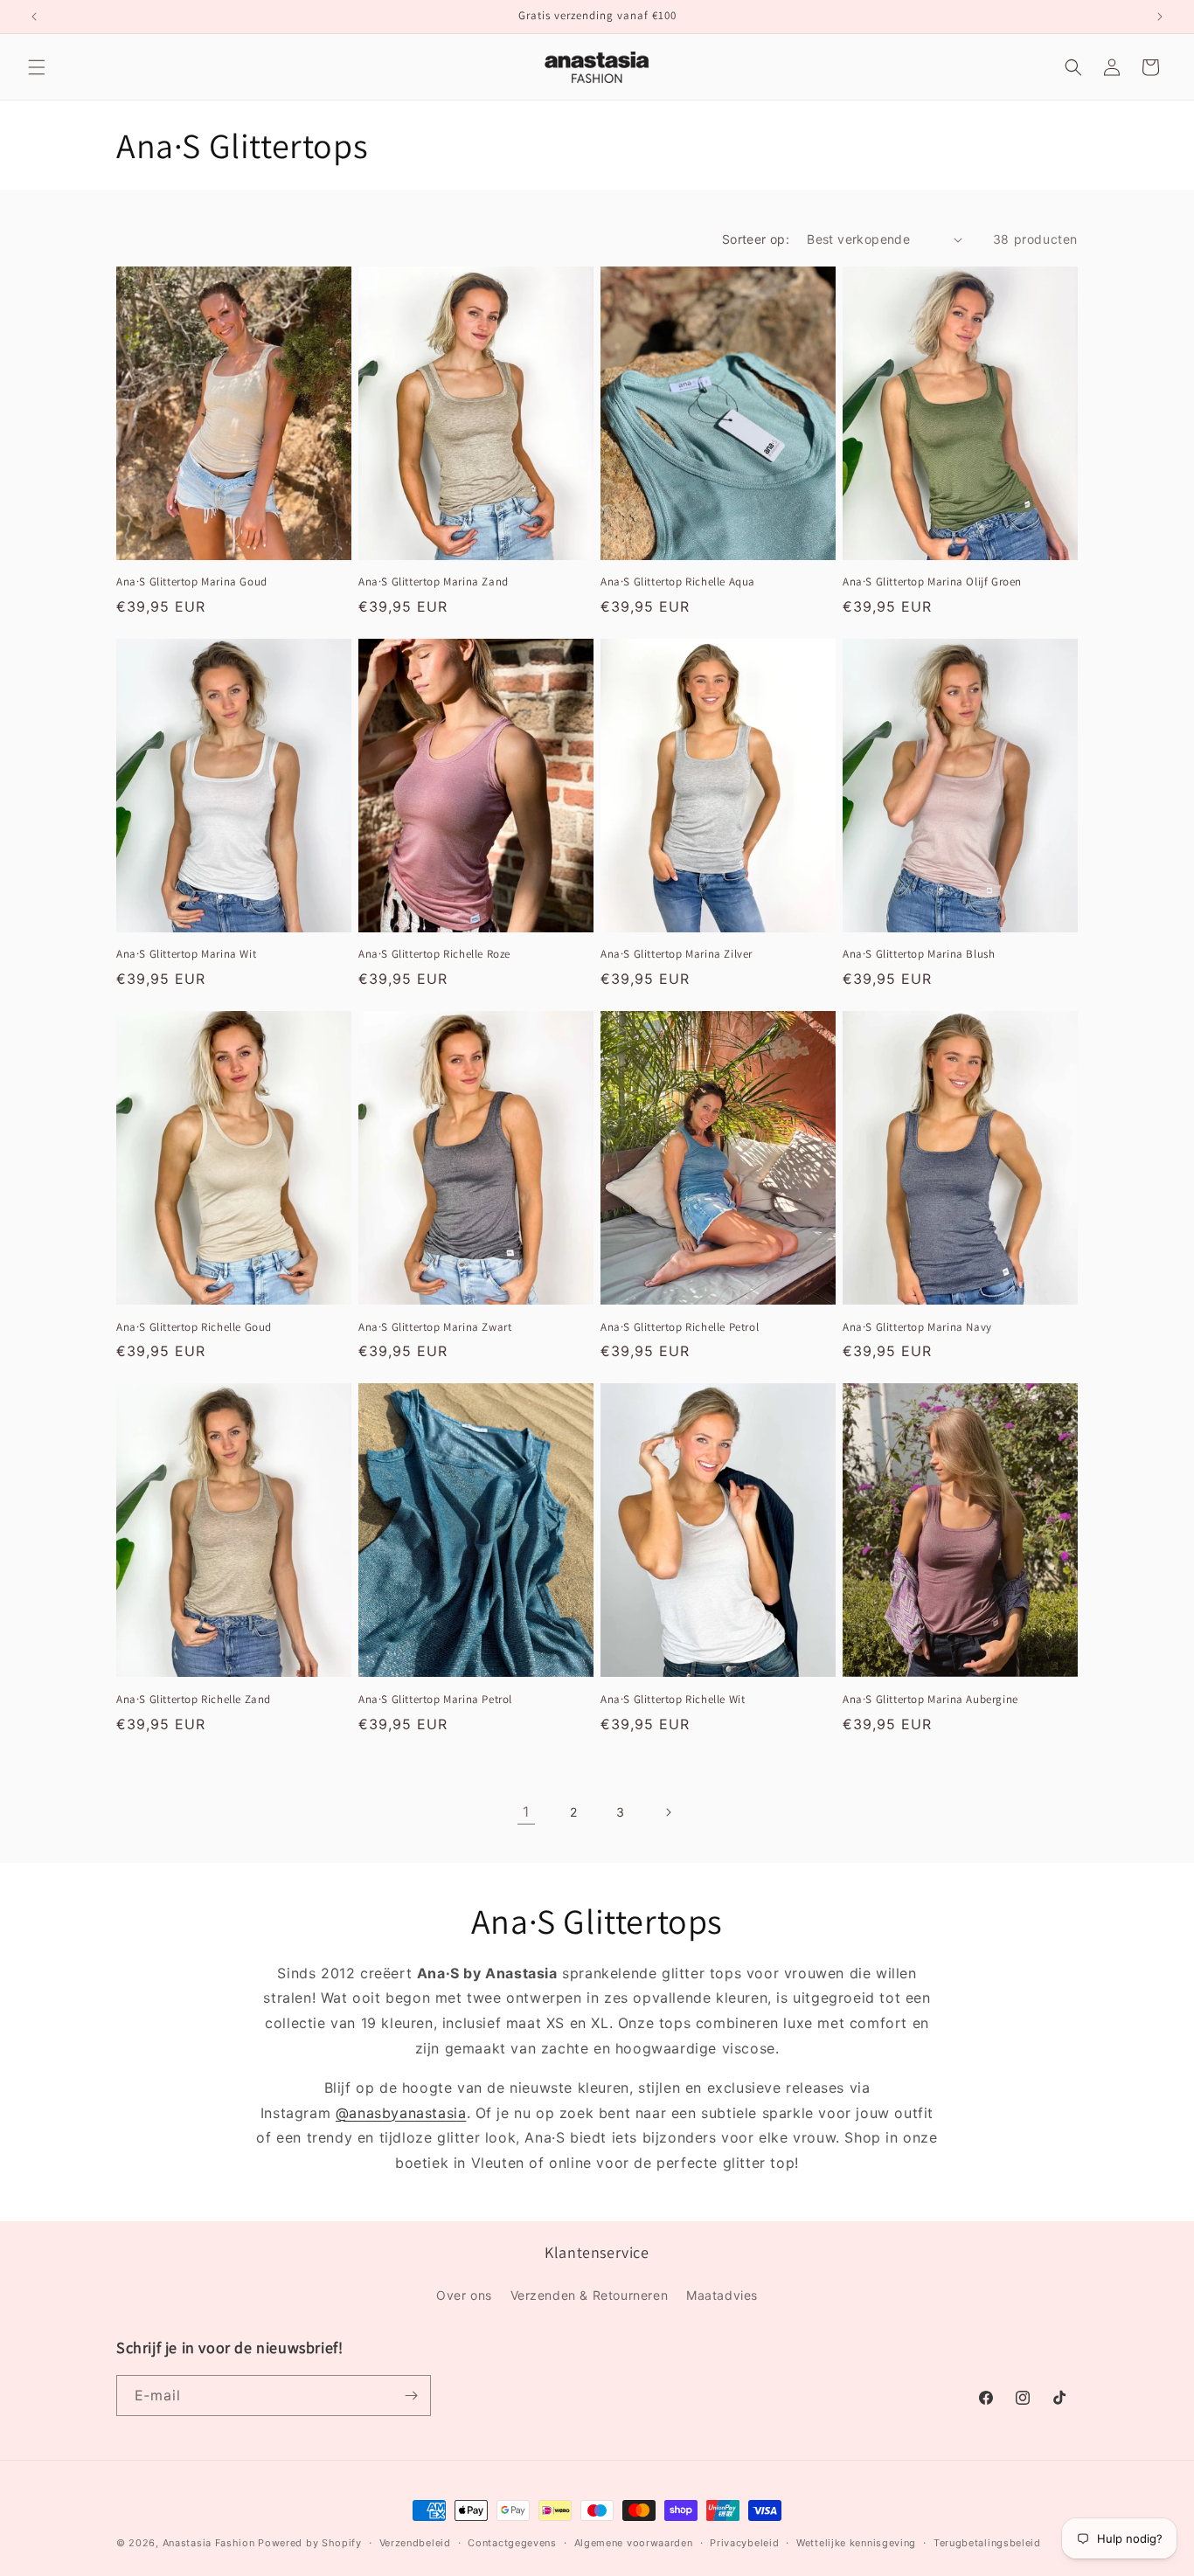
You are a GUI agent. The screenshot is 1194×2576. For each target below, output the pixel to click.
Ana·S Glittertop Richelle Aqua (678, 582)
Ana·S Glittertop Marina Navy (917, 1327)
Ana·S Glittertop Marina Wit (186, 954)
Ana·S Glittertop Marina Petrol (435, 1700)
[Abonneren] (411, 2396)
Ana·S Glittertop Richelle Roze (434, 954)
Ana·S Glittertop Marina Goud (192, 582)
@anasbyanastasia (401, 2113)
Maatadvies (722, 2295)
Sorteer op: (756, 239)
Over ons (464, 2295)
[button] (37, 67)
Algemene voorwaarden (634, 2543)
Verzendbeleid (415, 2543)
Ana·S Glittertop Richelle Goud (194, 1327)
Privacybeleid (744, 2543)
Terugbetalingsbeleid (987, 2543)
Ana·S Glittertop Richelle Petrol (680, 1327)
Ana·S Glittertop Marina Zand (434, 582)
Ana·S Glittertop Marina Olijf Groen (932, 582)
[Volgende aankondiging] (1160, 17)
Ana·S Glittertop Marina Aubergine (930, 1700)
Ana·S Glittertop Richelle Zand (194, 1700)
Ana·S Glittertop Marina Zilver (677, 954)
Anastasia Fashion (209, 2543)
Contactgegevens (512, 2543)
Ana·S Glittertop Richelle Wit (673, 1700)
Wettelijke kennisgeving (856, 2543)
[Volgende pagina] (668, 1812)
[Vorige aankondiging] (34, 17)
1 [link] (526, 1811)
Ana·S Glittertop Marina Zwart (435, 1327)
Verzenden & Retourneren (590, 2295)
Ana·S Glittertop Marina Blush (919, 954)
